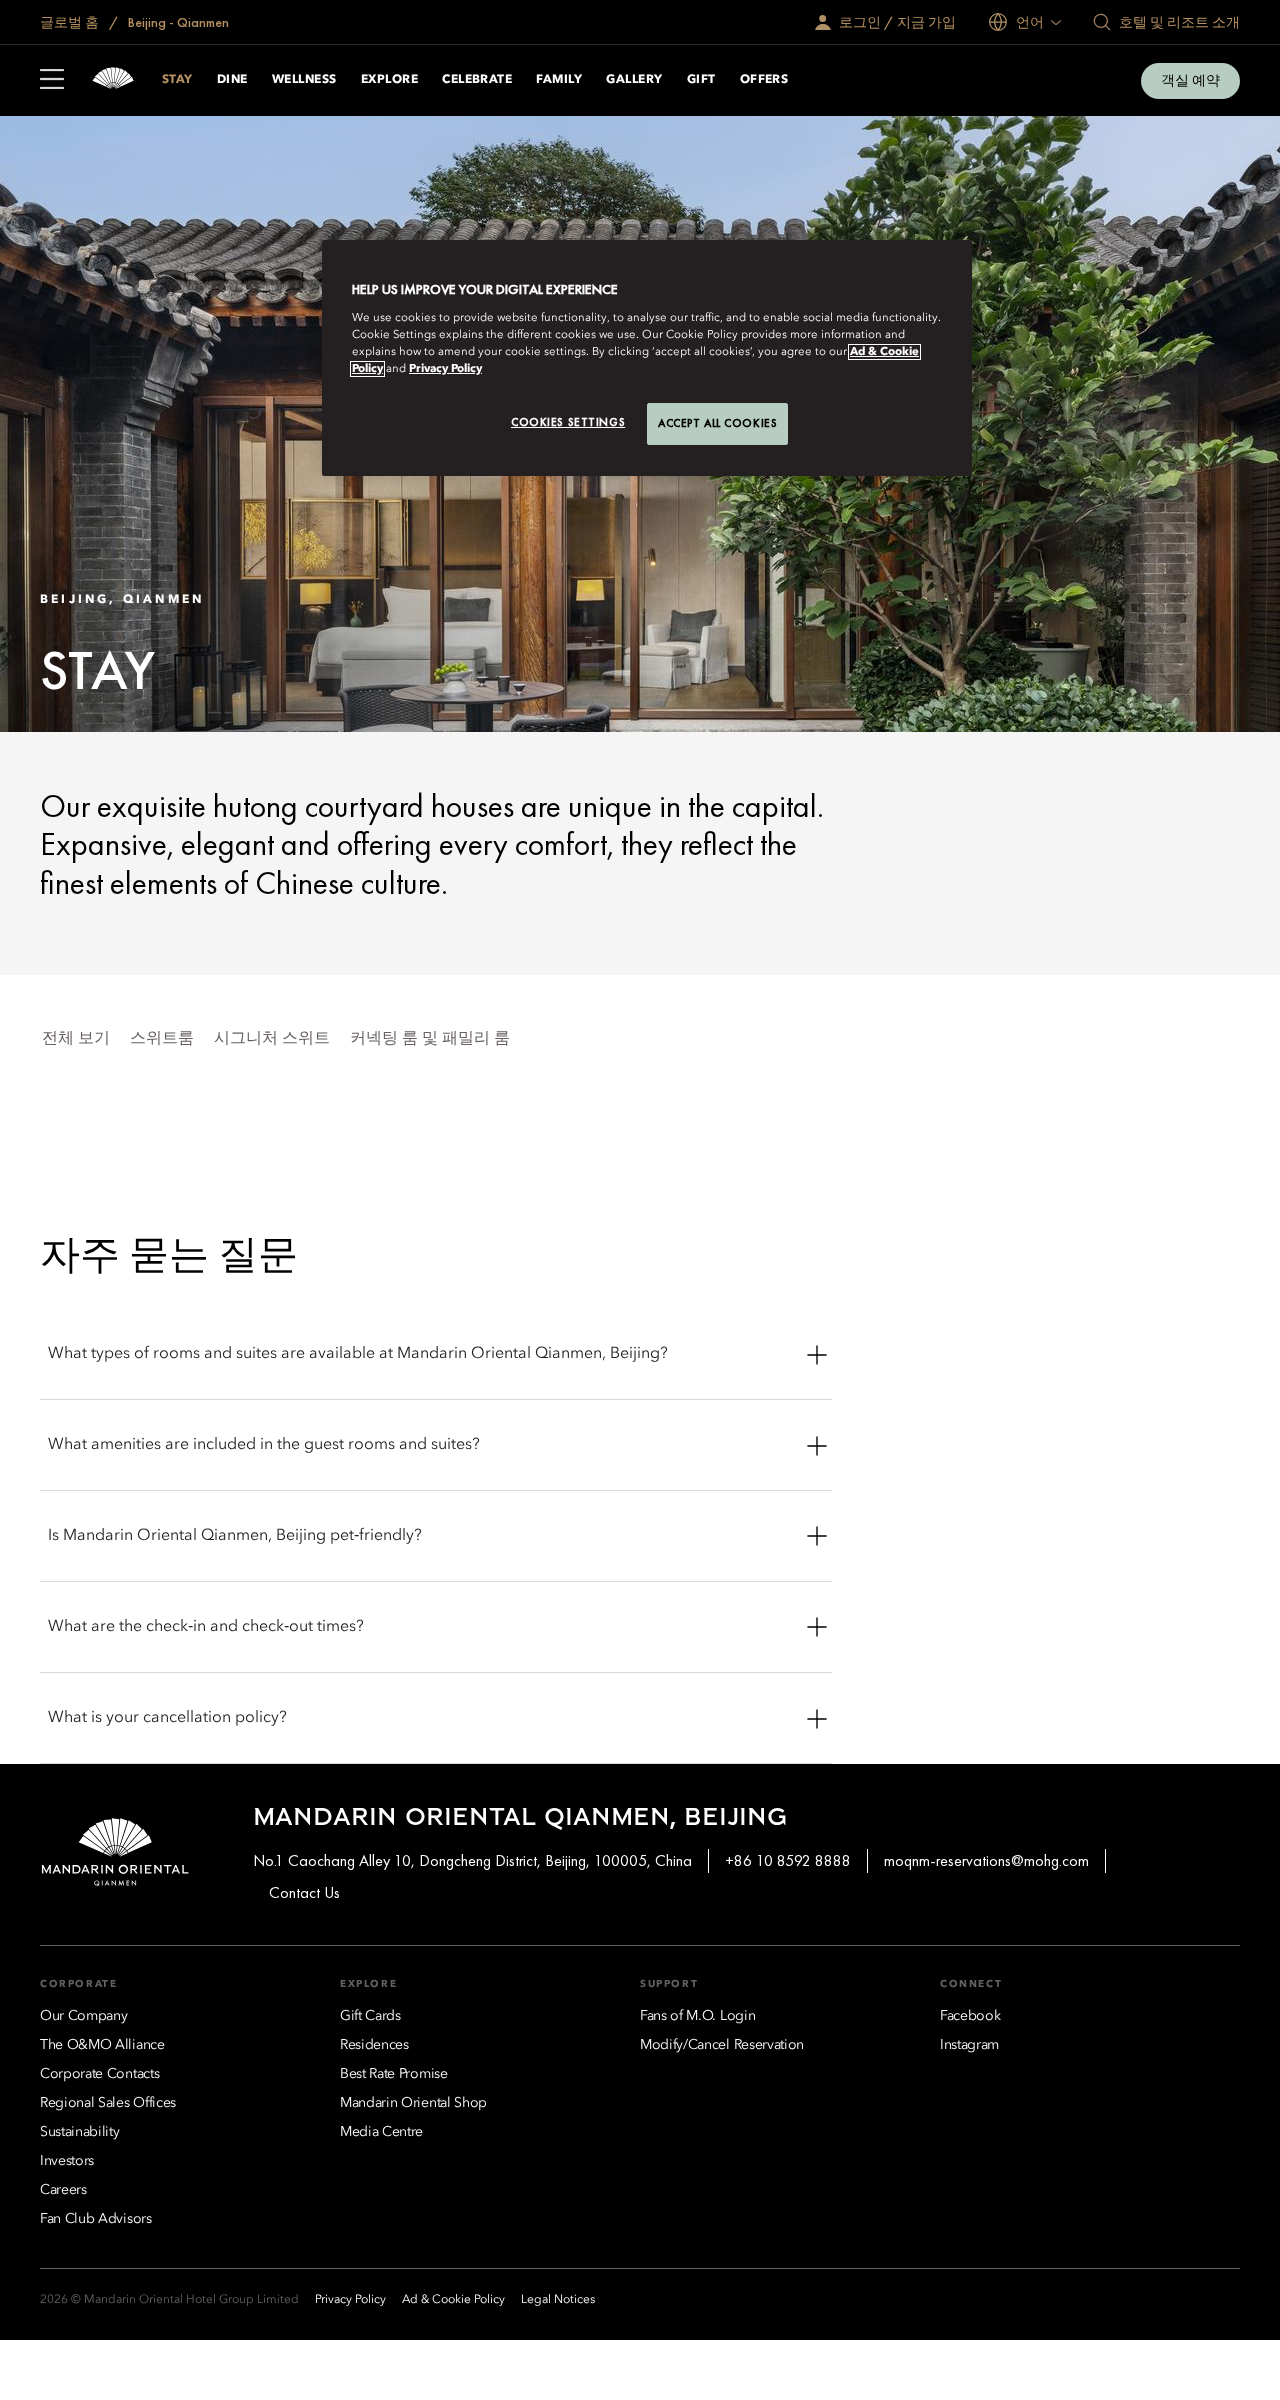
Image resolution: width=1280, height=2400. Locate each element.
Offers (764, 80)
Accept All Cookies (717, 423)
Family (559, 80)
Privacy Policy (445, 369)
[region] (647, 358)
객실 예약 (1190, 80)
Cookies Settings (568, 422)
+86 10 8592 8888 (788, 1860)
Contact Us (304, 1892)
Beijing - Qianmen (177, 22)
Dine (232, 80)
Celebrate (477, 80)
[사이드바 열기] (52, 81)
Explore (389, 80)
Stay (177, 80)
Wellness (304, 80)
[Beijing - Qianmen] (113, 80)
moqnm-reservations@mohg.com (986, 1860)
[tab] (76, 1039)
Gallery (634, 80)
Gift (701, 80)
